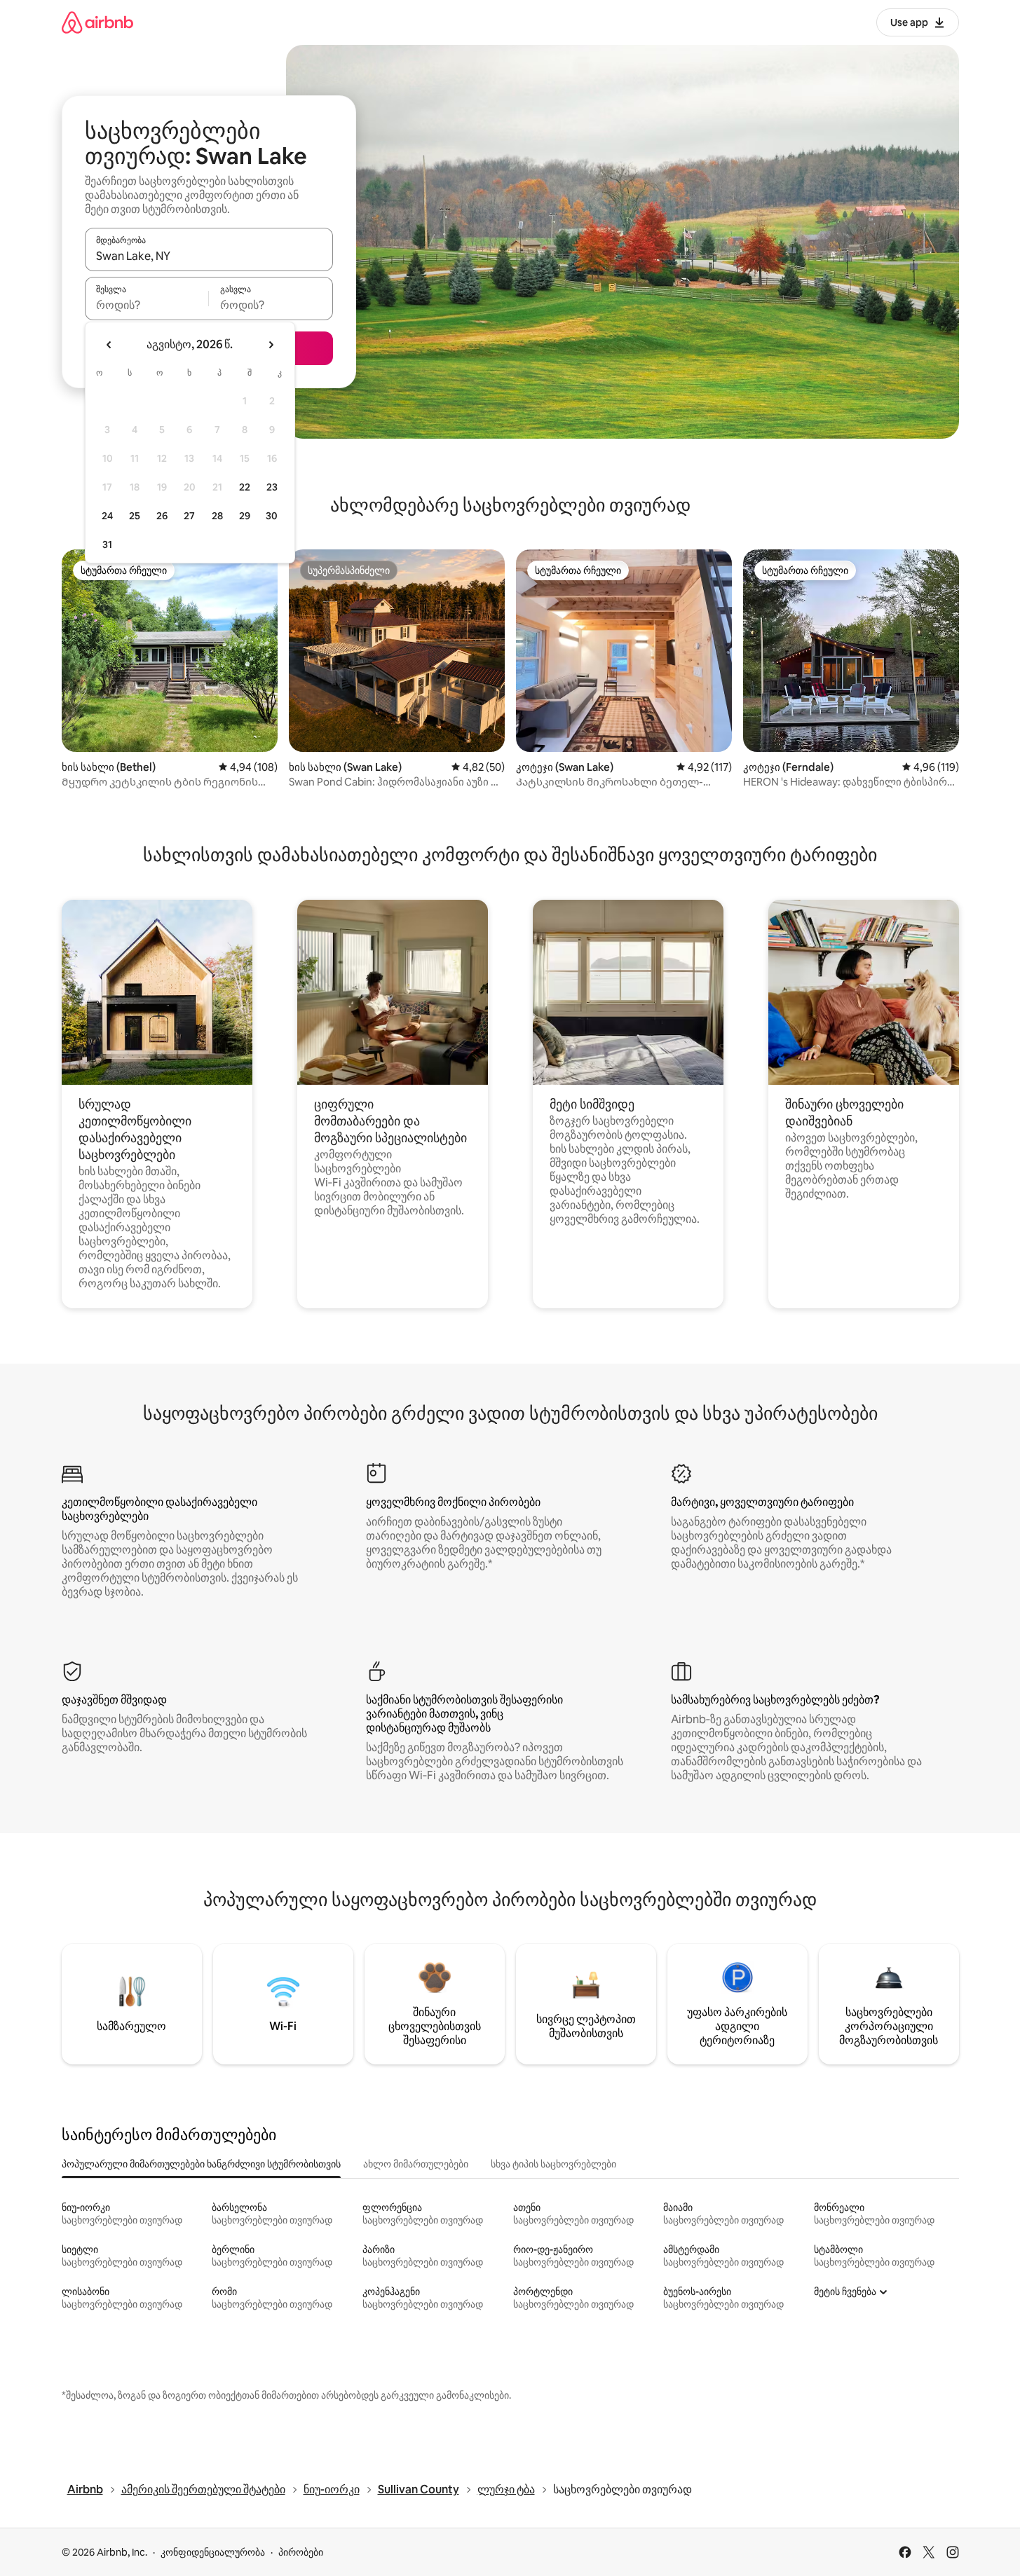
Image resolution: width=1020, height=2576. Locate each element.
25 (135, 516)
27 (189, 516)
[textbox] (147, 305)
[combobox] (209, 256)
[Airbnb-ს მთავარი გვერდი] (97, 22)
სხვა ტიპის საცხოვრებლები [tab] (553, 2164)
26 (162, 516)
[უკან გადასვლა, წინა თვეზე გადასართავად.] (109, 345)
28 (217, 516)
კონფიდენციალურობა (213, 2552)
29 (245, 516)
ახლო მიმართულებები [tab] (416, 2164)
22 (245, 487)
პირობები (301, 2552)
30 (272, 516)
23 (272, 487)
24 (107, 516)
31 (107, 544)
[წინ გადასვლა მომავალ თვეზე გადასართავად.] (271, 345)
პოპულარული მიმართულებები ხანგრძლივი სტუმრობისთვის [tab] (201, 2164)
